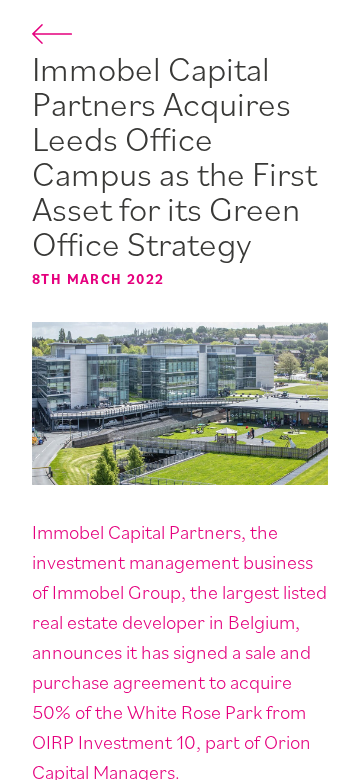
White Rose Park (194, 712)
